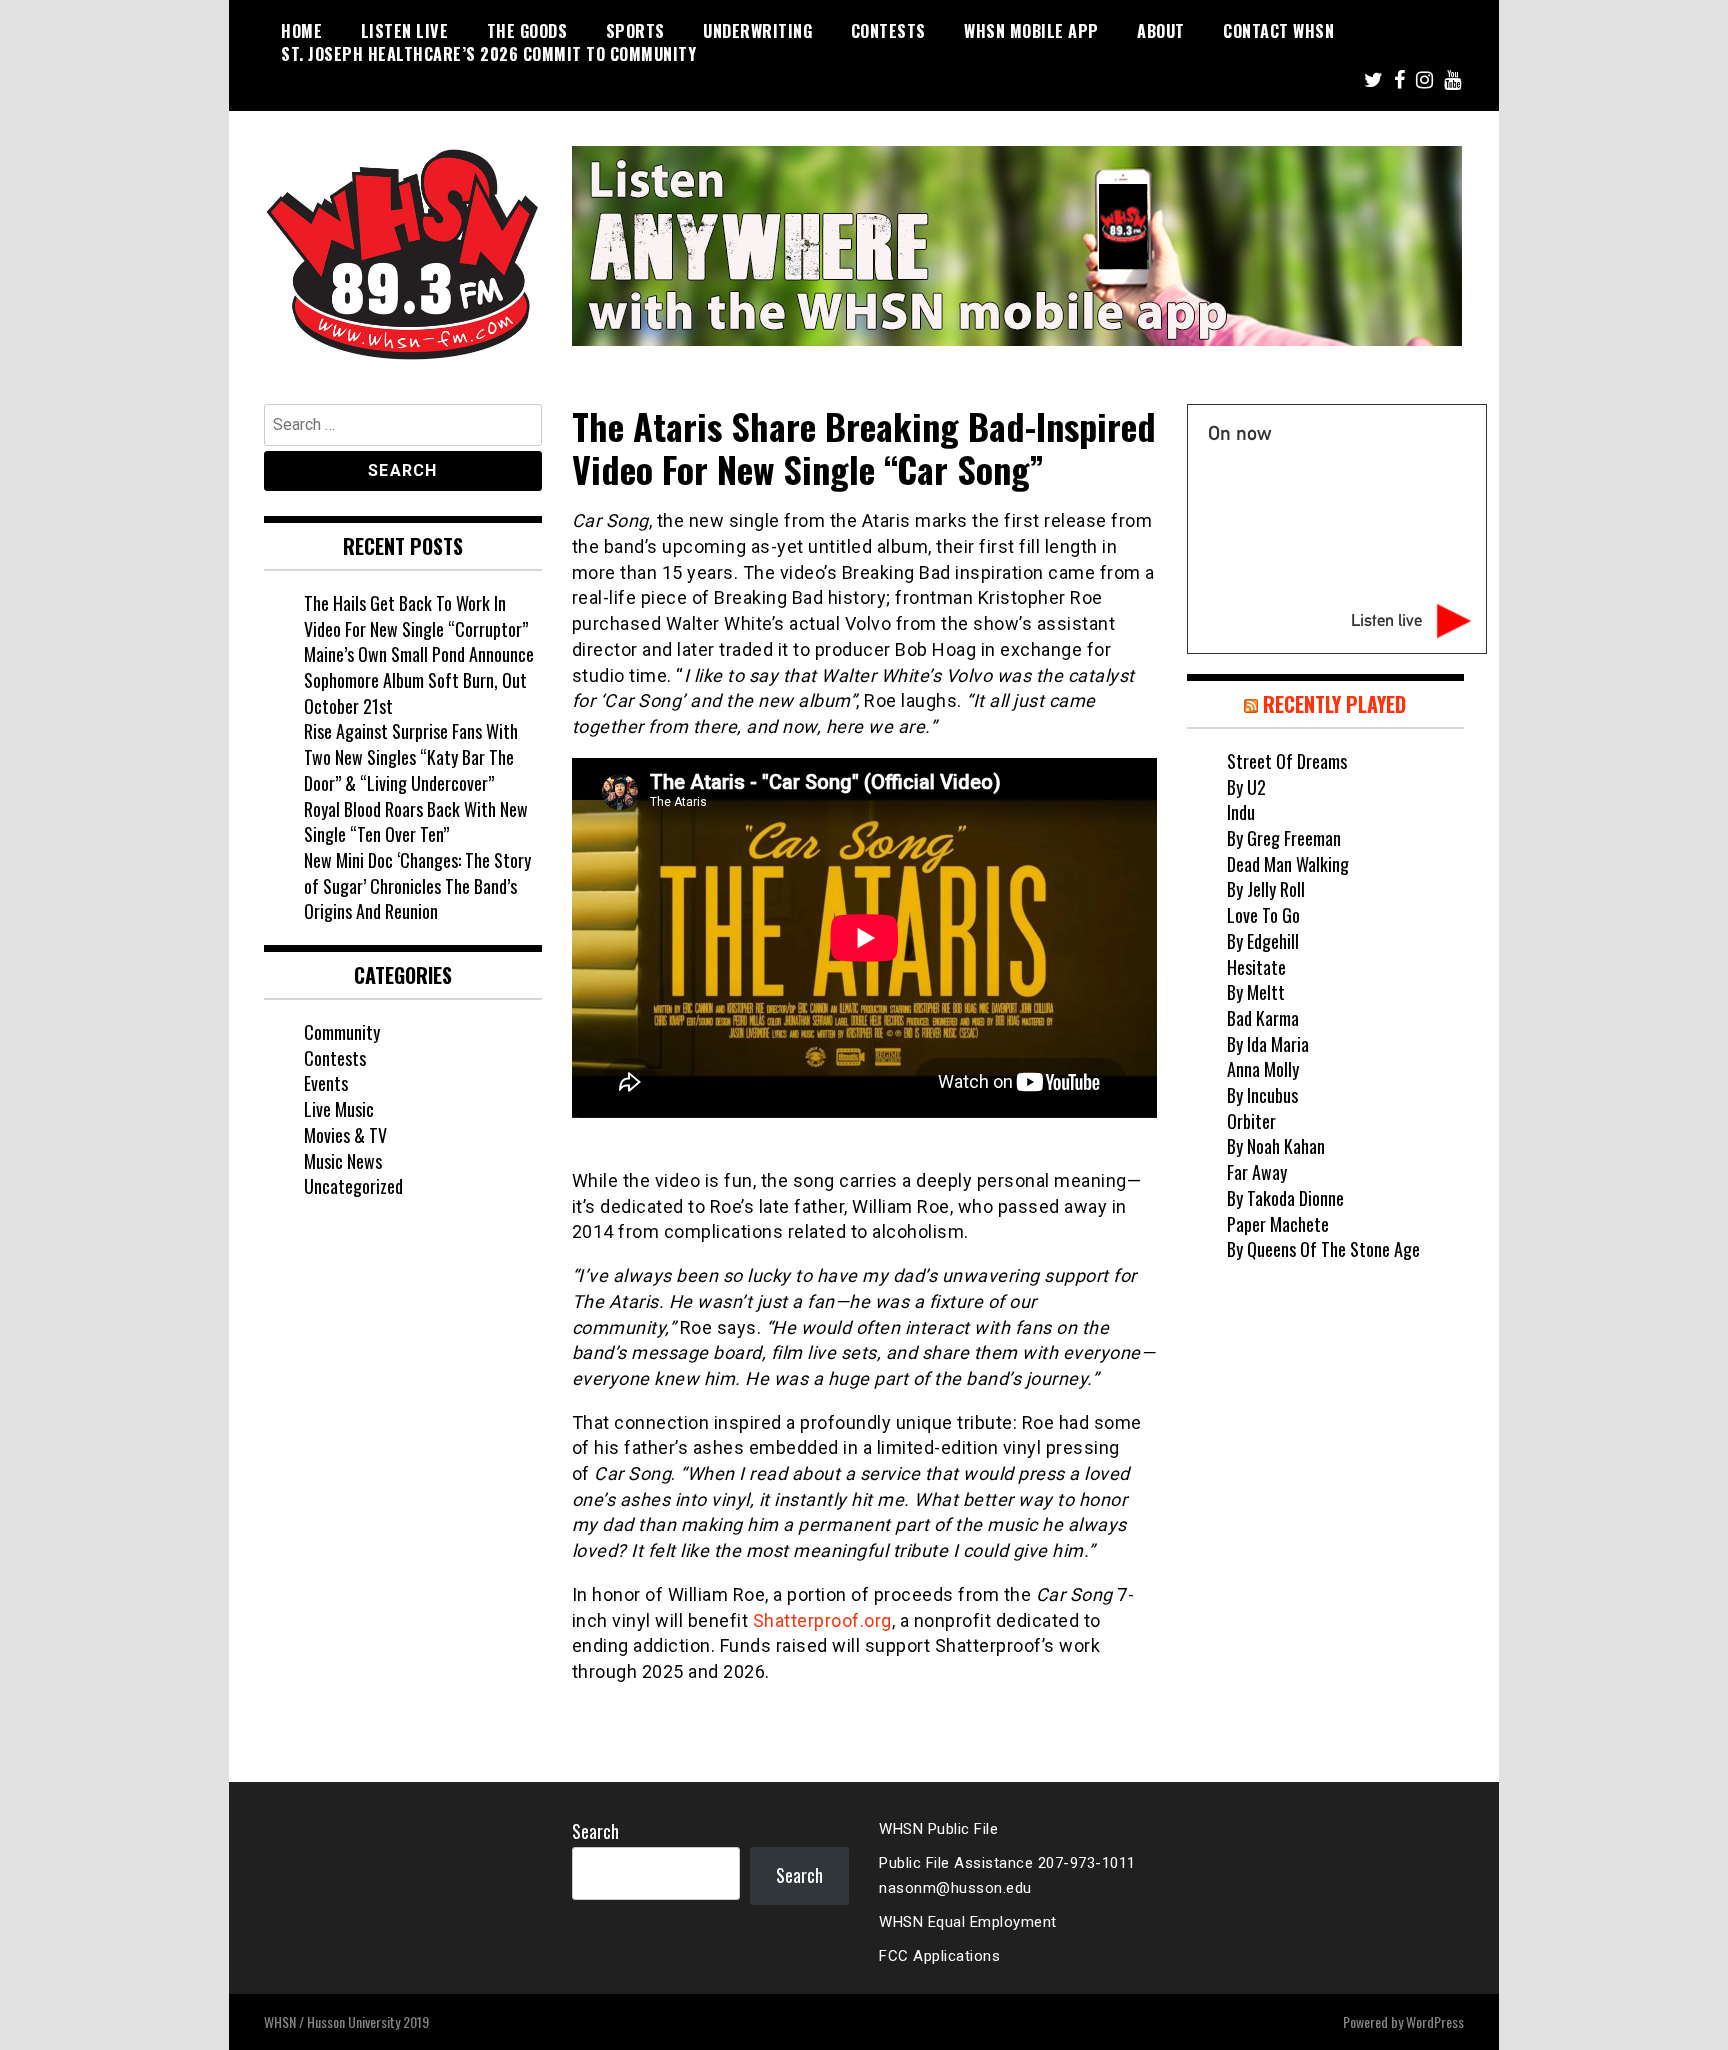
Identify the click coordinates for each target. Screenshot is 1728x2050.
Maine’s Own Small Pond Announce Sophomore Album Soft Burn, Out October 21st (419, 679)
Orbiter (1251, 1121)
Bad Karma (1263, 1018)
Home (301, 31)
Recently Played (1334, 704)
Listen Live (405, 31)
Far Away (1257, 1172)
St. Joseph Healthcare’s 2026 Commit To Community (488, 54)
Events (326, 1083)
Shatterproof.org (822, 1620)
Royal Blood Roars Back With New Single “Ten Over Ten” (416, 822)
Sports (635, 31)
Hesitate (1256, 967)
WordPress (1435, 2021)
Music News (343, 1161)
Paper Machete (1278, 1224)
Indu (1241, 812)
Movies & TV (345, 1135)
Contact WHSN (1278, 31)
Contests (888, 31)
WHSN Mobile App (1031, 31)
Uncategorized (353, 1186)
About (1161, 31)
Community (342, 1032)
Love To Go (1263, 915)
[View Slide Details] (1017, 246)
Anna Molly (1263, 1069)
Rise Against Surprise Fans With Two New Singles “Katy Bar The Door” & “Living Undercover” (411, 756)
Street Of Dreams (1287, 761)
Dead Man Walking (1288, 864)
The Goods (527, 31)
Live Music (339, 1109)
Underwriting (757, 31)
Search (595, 1831)
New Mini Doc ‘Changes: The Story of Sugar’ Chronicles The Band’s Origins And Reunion (417, 885)
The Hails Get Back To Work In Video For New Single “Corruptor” (416, 616)
